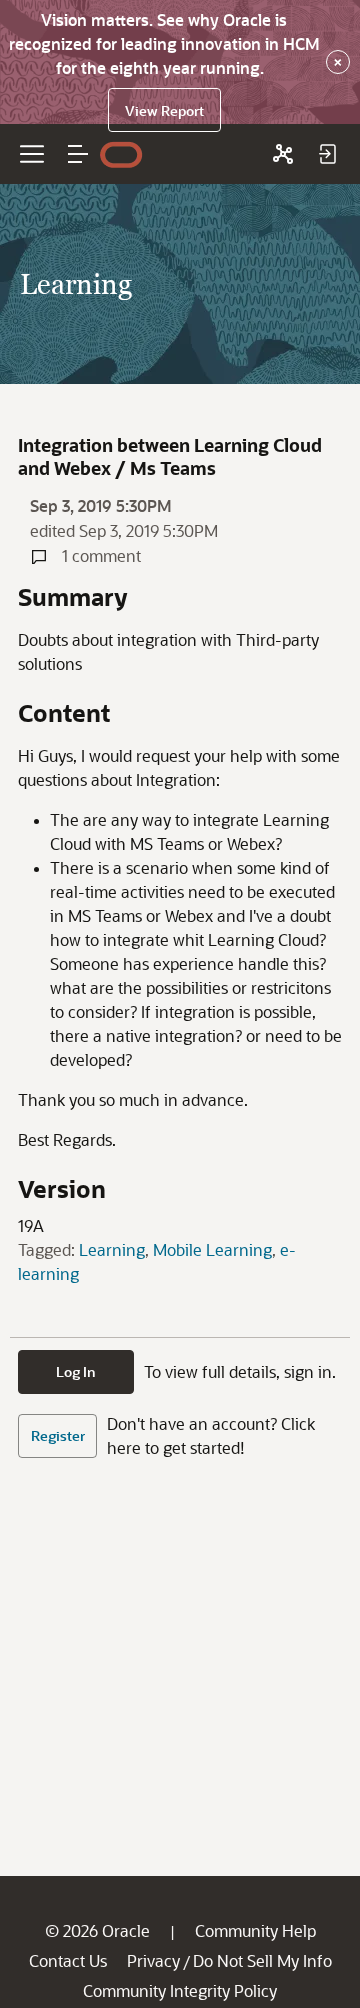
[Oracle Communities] (283, 154)
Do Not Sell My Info (262, 1960)
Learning (112, 1249)
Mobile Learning (212, 1249)
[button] (78, 154)
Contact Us (68, 1960)
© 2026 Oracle (97, 1930)
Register (58, 1435)
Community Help (255, 1930)
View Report (164, 110)
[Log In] (327, 154)
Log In (76, 1371)
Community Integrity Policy (180, 1990)
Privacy (153, 1960)
